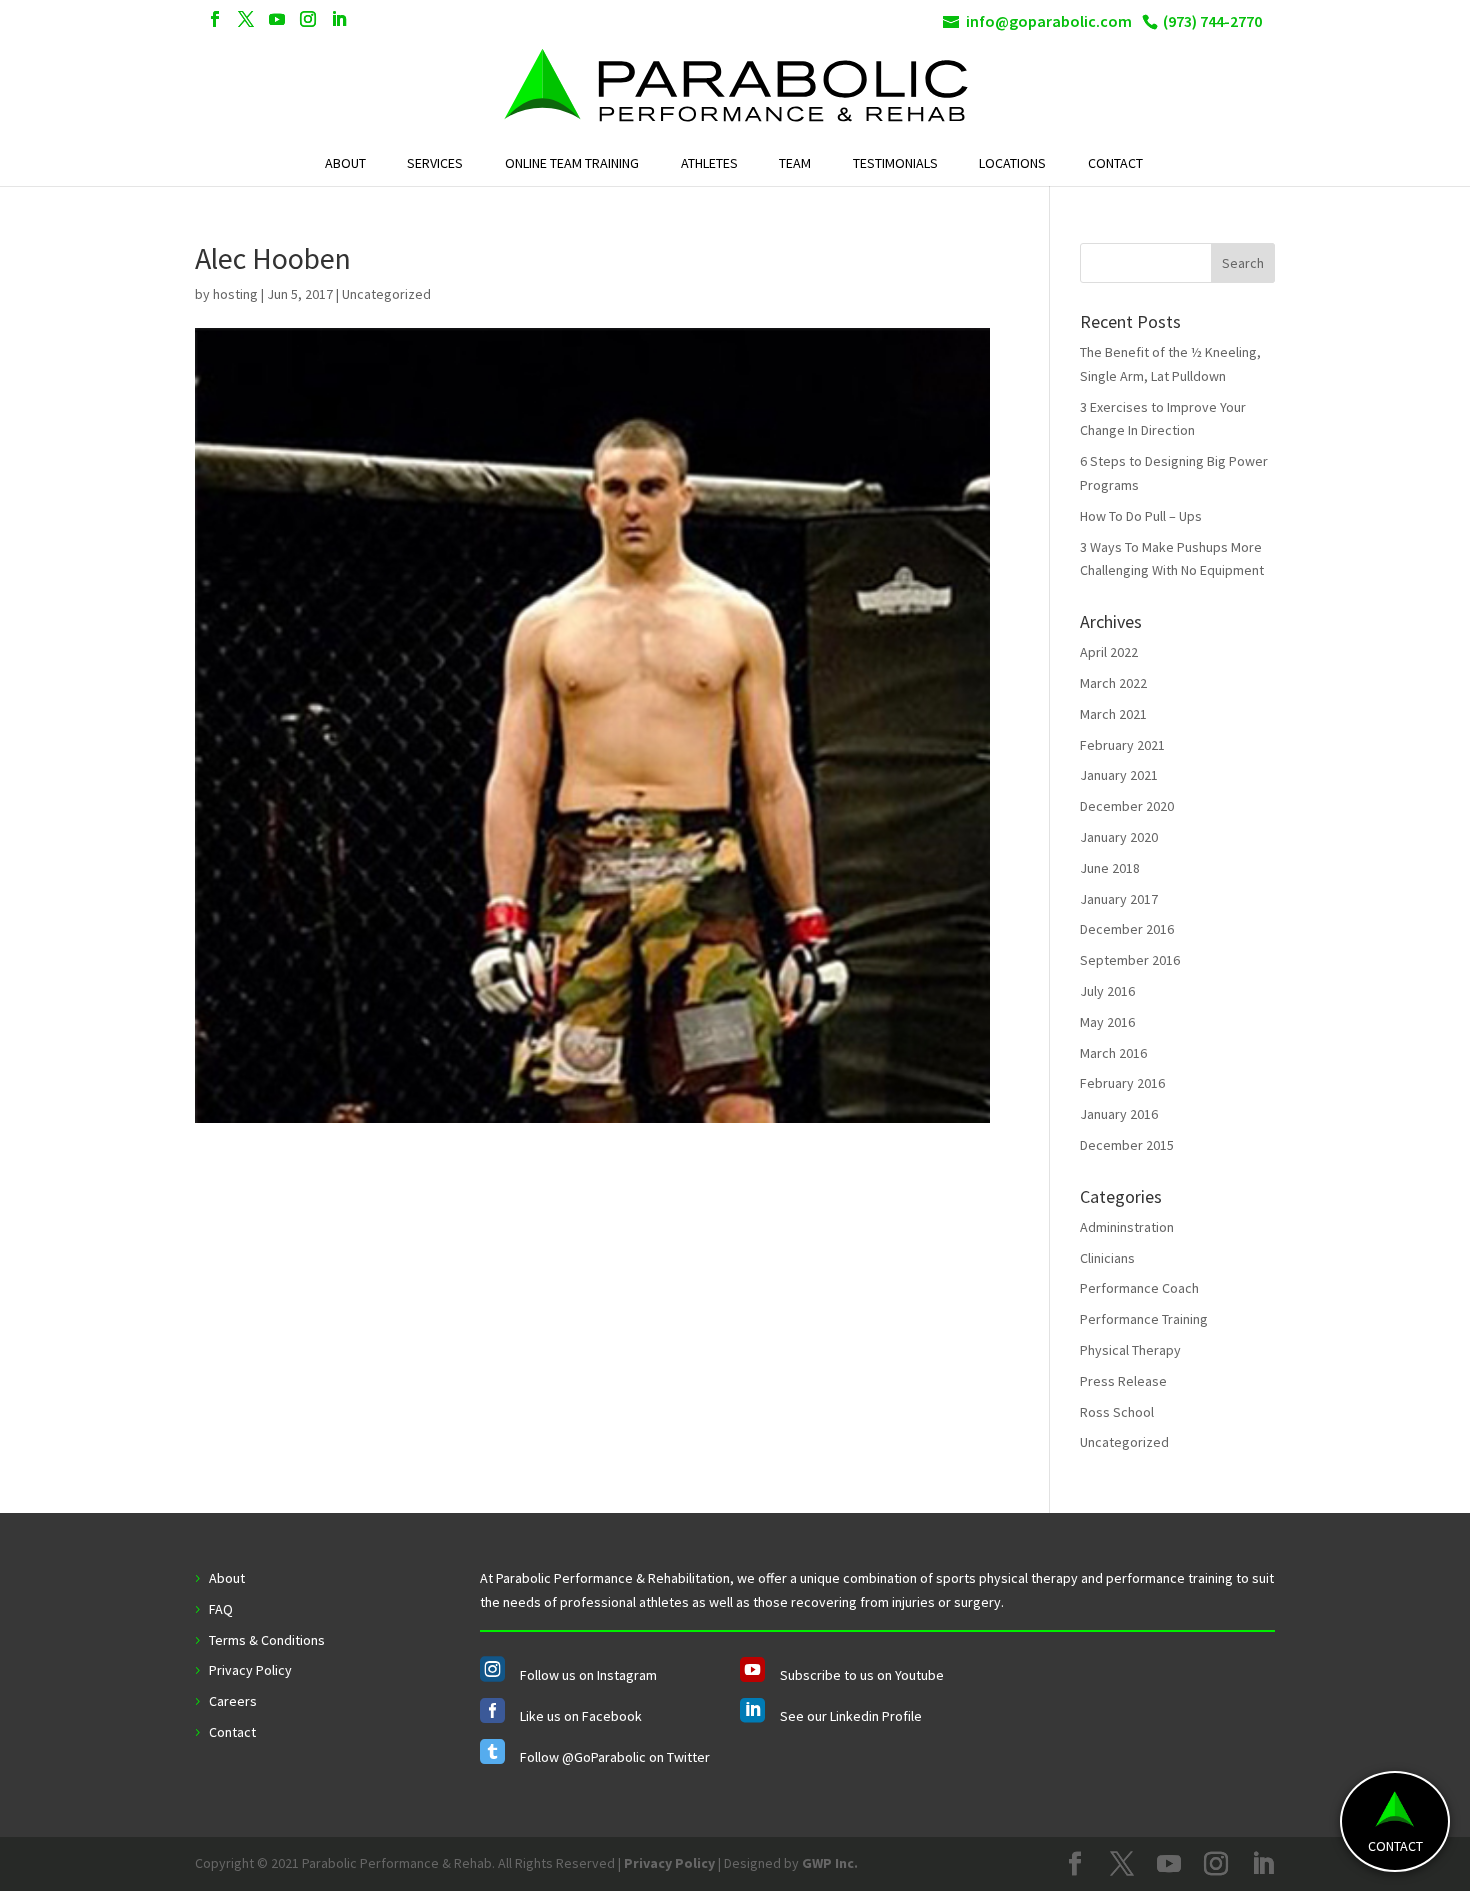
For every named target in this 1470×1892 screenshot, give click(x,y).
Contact (1115, 163)
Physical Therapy (1130, 1350)
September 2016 (1130, 960)
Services (435, 163)
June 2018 (1110, 868)
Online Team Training (572, 163)
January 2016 (1119, 1114)
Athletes (709, 163)
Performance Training (1144, 1319)
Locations (1012, 163)
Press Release (1123, 1381)
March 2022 (1113, 683)
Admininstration (1127, 1227)
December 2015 (1127, 1145)
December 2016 (1127, 929)
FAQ (221, 1609)
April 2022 (1109, 652)
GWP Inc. (830, 1863)
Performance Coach (1139, 1288)
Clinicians (1107, 1258)
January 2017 (1119, 899)
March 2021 (1113, 714)
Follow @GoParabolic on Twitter (615, 1757)
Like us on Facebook (581, 1716)
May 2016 (1107, 1022)
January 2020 (1119, 837)
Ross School (1117, 1412)
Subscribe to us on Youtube (862, 1675)
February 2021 (1122, 745)
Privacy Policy (250, 1670)
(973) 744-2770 (1212, 21)
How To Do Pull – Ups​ (1141, 516)
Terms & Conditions (267, 1640)
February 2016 (1122, 1083)
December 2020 (1127, 806)
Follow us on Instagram (588, 1675)
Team (795, 163)
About (345, 163)
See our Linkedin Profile (851, 1716)
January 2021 (1119, 775)
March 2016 (1113, 1053)
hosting (235, 294)
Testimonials (895, 163)
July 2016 (1107, 991)
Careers (233, 1701)
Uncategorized (1124, 1442)
